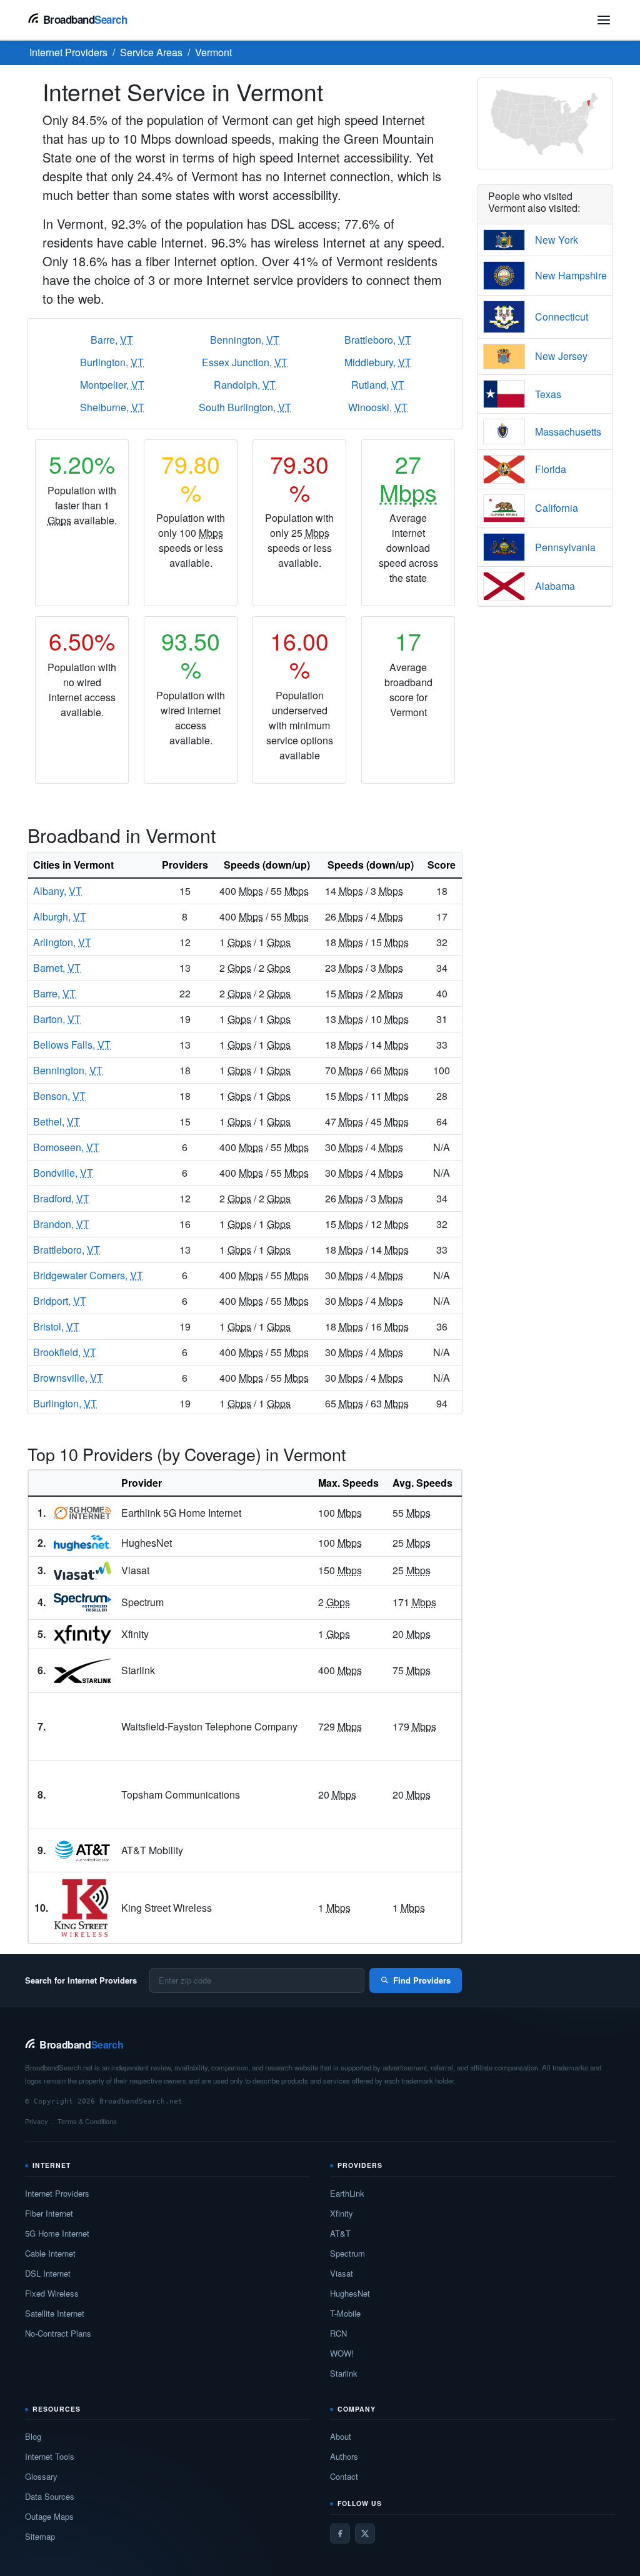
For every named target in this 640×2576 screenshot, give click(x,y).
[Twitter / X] (365, 2534)
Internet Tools (50, 2456)
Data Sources (50, 2496)
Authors (344, 2456)
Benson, (59, 1096)
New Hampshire (571, 275)
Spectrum (347, 2253)
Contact (344, 2476)
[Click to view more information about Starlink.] (82, 1671)
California (557, 508)
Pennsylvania (565, 547)
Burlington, (112, 362)
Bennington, (245, 340)
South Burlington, (245, 407)
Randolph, (245, 385)
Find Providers (422, 1980)
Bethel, (57, 1121)
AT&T (340, 2233)
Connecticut (562, 317)
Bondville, (63, 1173)
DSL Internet (48, 2273)
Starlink (344, 2373)
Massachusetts (568, 432)
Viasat (342, 2273)
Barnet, (57, 968)
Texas (548, 394)
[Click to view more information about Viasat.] (82, 1571)
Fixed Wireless (52, 2293)
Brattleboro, (378, 340)
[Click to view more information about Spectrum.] (82, 1602)
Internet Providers (57, 2193)
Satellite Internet (55, 2313)
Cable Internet (50, 2253)
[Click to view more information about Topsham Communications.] (82, 1795)
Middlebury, (378, 362)
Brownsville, (68, 1378)
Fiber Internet (49, 2213)
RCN (338, 2333)
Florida (551, 469)
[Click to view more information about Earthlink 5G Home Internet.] (82, 1513)
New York (557, 240)
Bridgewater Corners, (88, 1275)
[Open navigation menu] (604, 20)
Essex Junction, (245, 362)
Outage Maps (49, 2516)
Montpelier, (112, 385)
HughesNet (350, 2293)
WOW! (342, 2353)
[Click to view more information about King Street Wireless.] (82, 1908)
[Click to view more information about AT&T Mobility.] (82, 1851)
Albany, (57, 891)
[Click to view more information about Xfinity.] (82, 1634)
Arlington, (62, 942)
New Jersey (561, 356)
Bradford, (61, 1198)
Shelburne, (112, 407)
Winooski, (378, 407)
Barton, (57, 1019)
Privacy (37, 2121)
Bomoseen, (66, 1147)
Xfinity (342, 2213)
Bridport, (60, 1301)
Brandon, (61, 1224)
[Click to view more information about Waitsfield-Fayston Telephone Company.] (82, 1727)
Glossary (41, 2476)
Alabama (555, 586)
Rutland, (378, 385)
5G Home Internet (57, 2233)
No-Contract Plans (58, 2333)
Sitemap (40, 2536)
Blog (33, 2436)
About (341, 2436)
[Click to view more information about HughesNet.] (82, 1543)
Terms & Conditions (87, 2121)
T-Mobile (345, 2313)
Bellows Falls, (72, 1045)
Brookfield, (65, 1352)
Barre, (112, 340)
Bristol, (56, 1326)
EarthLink (347, 2193)
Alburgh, (60, 916)
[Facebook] (340, 2534)
